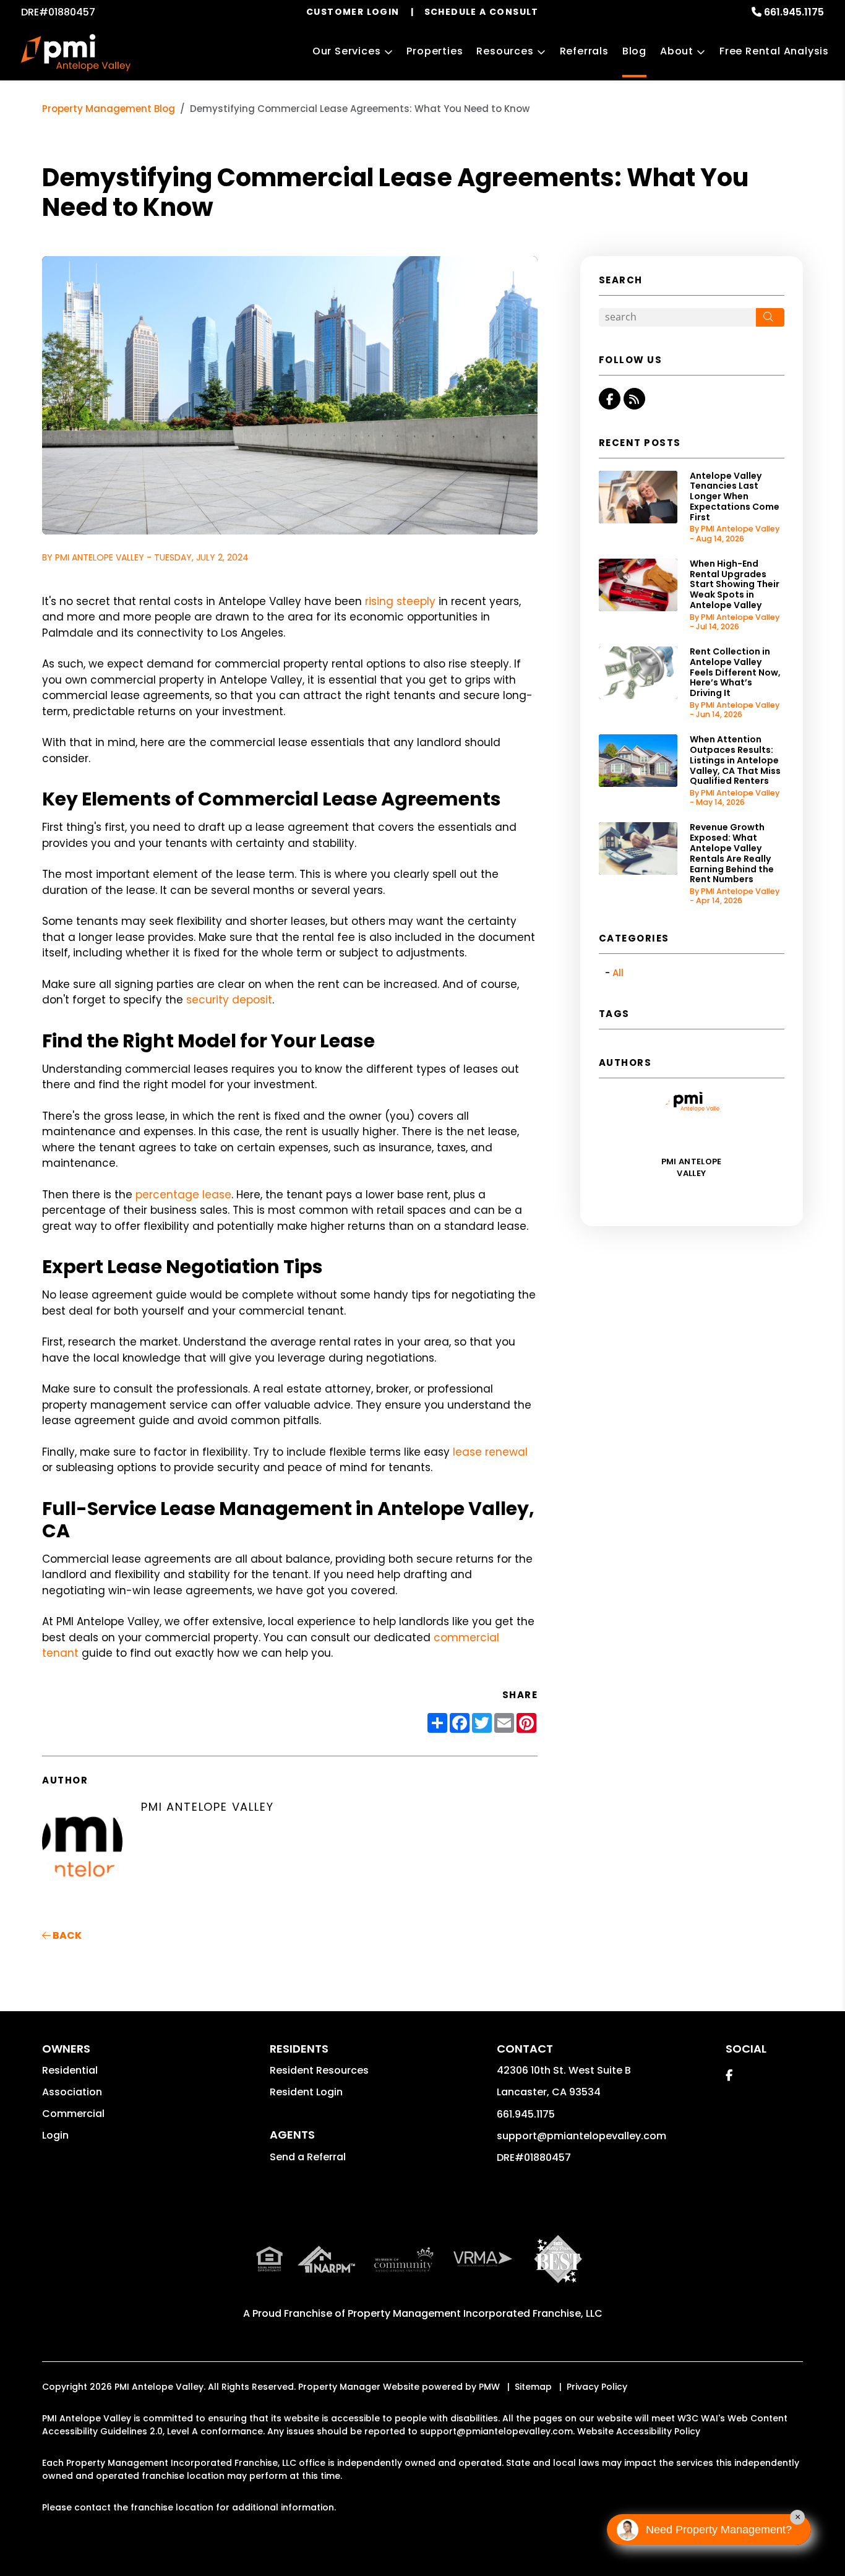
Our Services (347, 51)
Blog (634, 51)
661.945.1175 (794, 12)
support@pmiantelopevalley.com (581, 2136)
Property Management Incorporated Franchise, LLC (475, 2313)
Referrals (584, 51)
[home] (75, 53)
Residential (70, 2070)
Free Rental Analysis (774, 51)
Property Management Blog (109, 109)
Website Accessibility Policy (639, 2431)
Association (72, 2092)
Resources (505, 51)
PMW (489, 2387)
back (66, 1935)
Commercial (73, 2114)
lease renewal (490, 1452)
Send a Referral (308, 2157)
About (677, 51)
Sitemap (533, 2387)
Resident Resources (319, 2070)
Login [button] (55, 2135)
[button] (610, 399)
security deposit (229, 1000)
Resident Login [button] (306, 2092)
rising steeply (400, 601)
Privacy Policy (597, 2387)
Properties (435, 51)
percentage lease (183, 1195)
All (618, 973)
